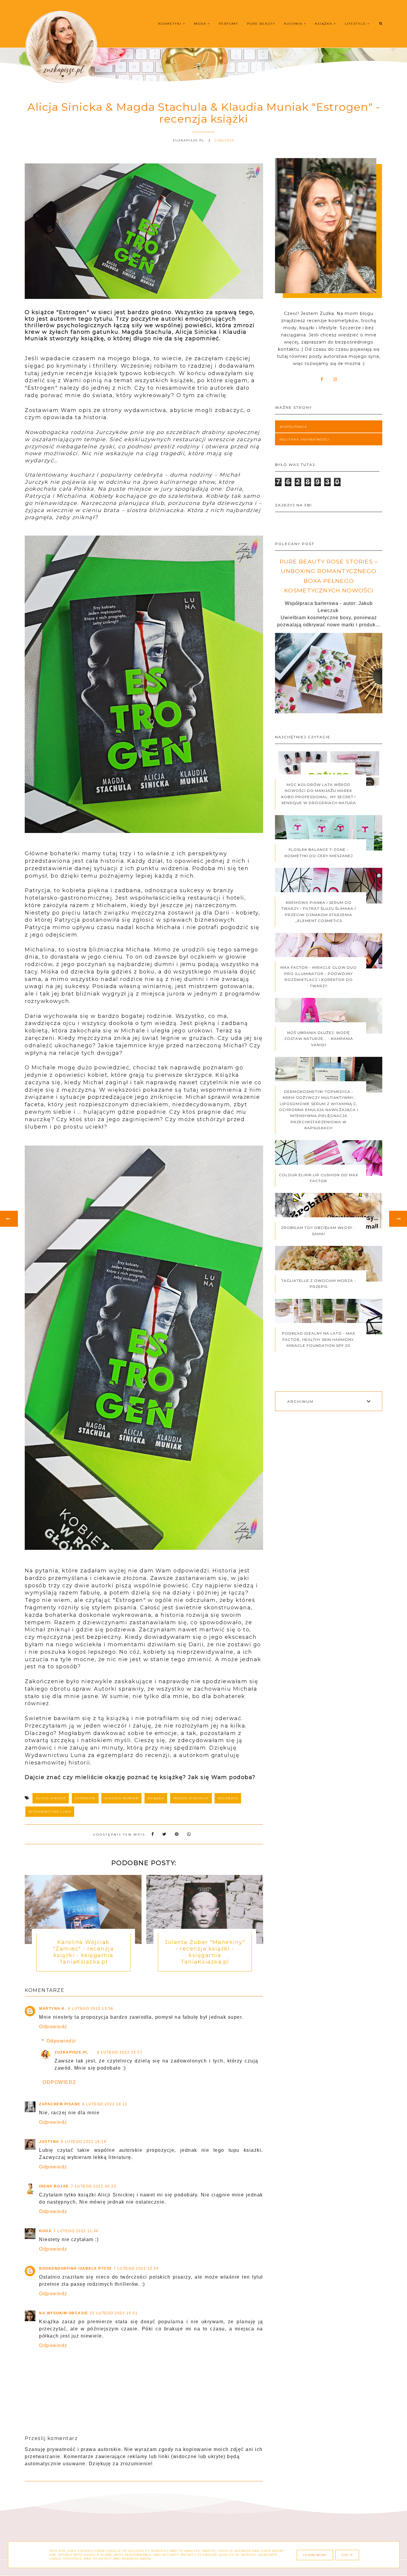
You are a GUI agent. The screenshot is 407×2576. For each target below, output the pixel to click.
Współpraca (293, 427)
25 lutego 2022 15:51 (114, 2313)
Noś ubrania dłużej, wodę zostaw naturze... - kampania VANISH (319, 1039)
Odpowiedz (53, 2027)
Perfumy (229, 24)
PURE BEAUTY (261, 24)
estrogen (85, 1798)
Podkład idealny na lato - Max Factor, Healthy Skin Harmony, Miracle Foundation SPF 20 (319, 1339)
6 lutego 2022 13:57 (120, 2052)
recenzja (228, 1798)
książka (156, 1798)
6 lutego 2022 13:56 (91, 2009)
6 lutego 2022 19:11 (105, 2104)
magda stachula (191, 1798)
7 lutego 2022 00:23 (94, 2186)
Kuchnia (294, 24)
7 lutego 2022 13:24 (136, 2268)
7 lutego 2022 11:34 (76, 2231)
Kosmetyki (171, 24)
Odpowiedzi (61, 2041)
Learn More (315, 2555)
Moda (201, 24)
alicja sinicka (51, 1798)
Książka (324, 24)
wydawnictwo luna (50, 1812)
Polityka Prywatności (305, 440)
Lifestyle (356, 24)
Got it (347, 2555)
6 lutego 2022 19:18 (84, 2142)
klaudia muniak (121, 1798)
